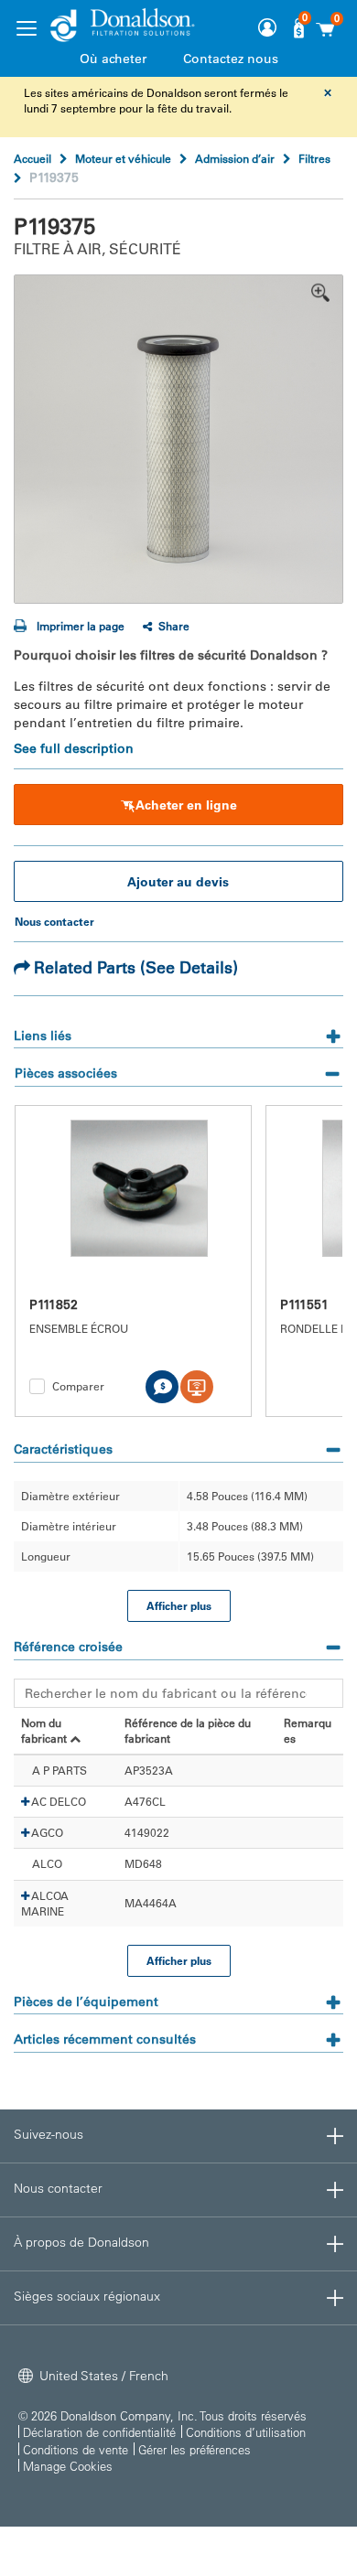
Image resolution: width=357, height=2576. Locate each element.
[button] (25, 1802)
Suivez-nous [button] (49, 2134)
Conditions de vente (76, 2449)
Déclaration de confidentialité (99, 2432)
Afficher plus (179, 1605)
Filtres (314, 158)
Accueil (32, 158)
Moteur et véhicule (123, 158)
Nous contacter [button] (58, 2188)
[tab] (178, 1030)
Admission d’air (235, 158)
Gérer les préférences (195, 2449)
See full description (74, 748)
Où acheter (113, 59)
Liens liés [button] (43, 1036)
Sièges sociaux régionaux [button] (87, 2296)
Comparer (78, 1386)
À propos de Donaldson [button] (81, 2242)
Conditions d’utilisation (246, 2432)
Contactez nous (231, 59)
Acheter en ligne (186, 805)
